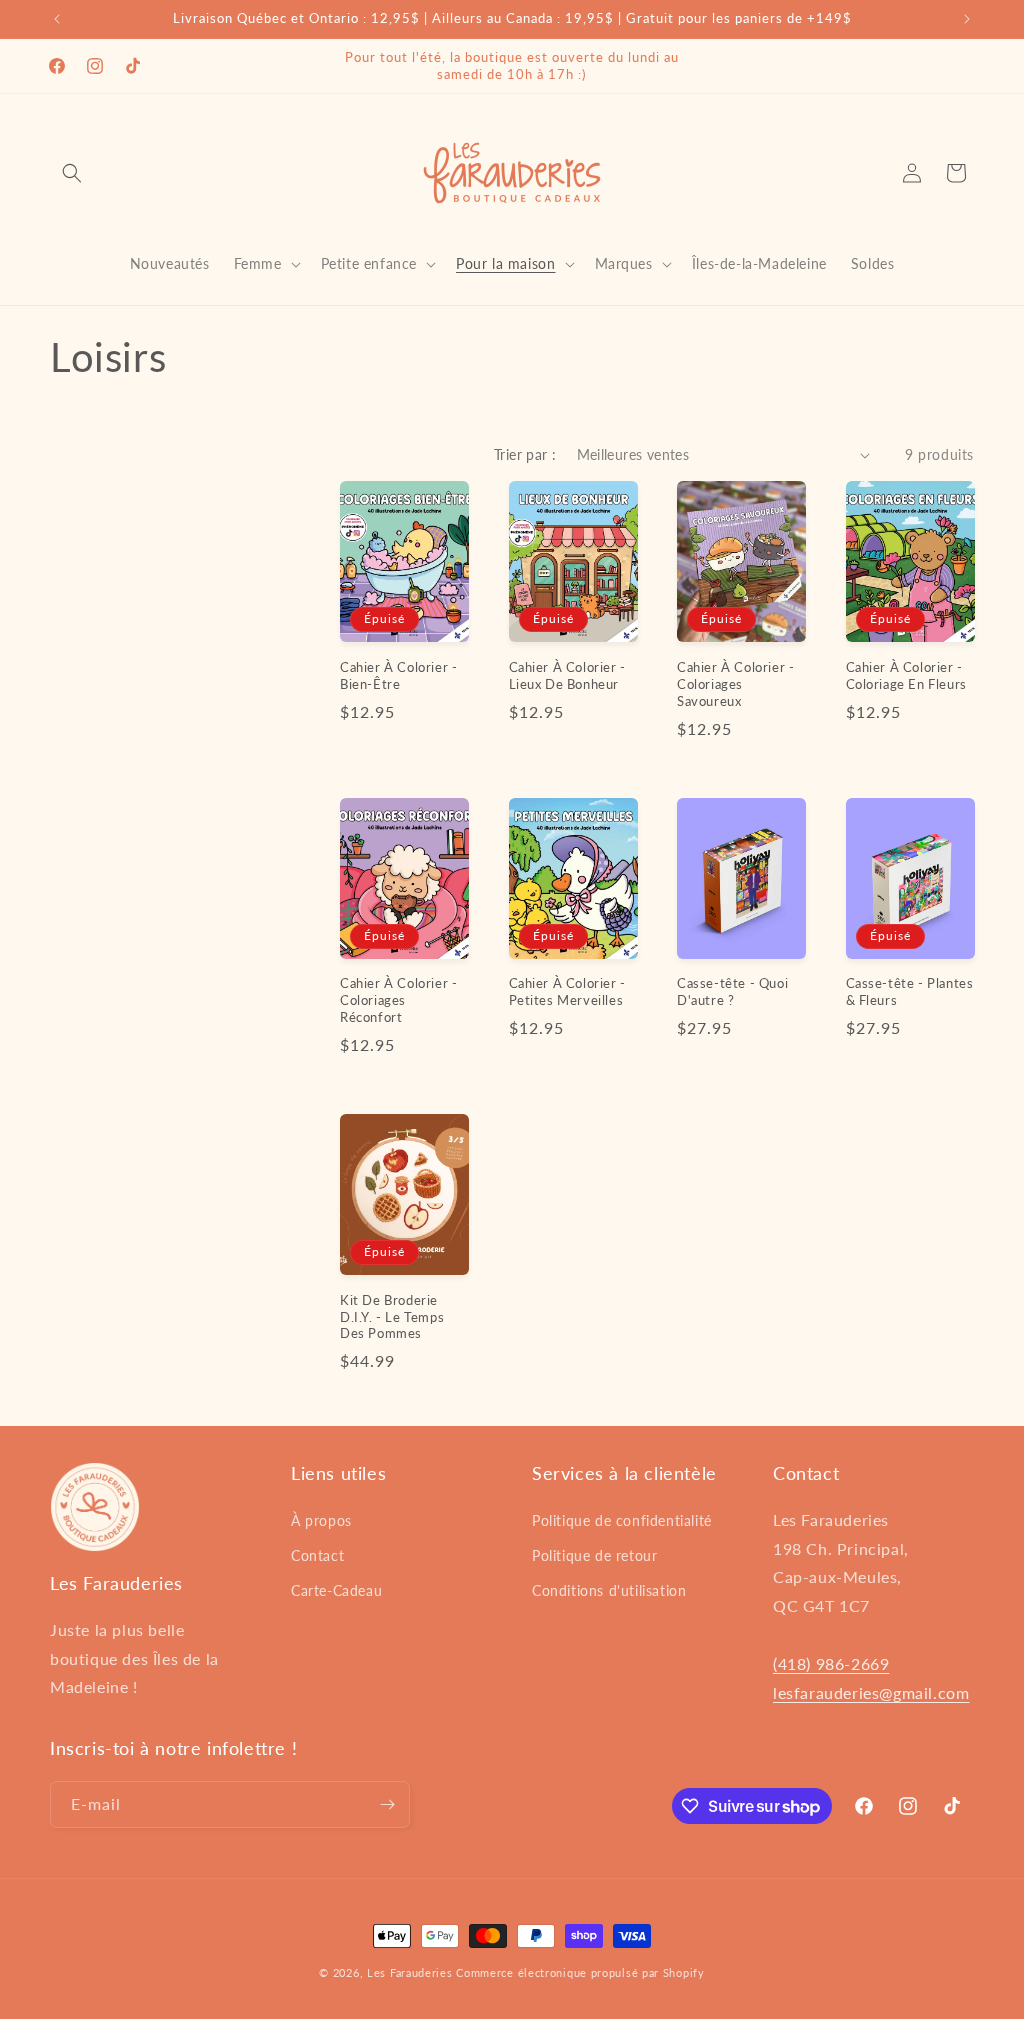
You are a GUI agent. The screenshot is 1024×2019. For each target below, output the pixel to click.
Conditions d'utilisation (609, 1590)
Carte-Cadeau (336, 1590)
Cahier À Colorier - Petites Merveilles (567, 991)
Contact (317, 1555)
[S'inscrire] (387, 1804)
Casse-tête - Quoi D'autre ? (732, 991)
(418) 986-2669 (831, 1663)
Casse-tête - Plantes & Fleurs (910, 991)
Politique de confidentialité (622, 1520)
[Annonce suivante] (967, 19)
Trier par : (525, 454)
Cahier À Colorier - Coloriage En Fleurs (906, 675)
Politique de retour (594, 1555)
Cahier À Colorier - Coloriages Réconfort (398, 1000)
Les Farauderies (410, 1972)
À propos (321, 1520)
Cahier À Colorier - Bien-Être (398, 675)
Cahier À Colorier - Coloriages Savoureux (735, 684)
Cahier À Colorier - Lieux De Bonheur (567, 675)
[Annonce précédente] (57, 19)
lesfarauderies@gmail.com (871, 1692)
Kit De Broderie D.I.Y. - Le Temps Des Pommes (392, 1317)
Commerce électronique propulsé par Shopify (580, 1972)
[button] (72, 173)
